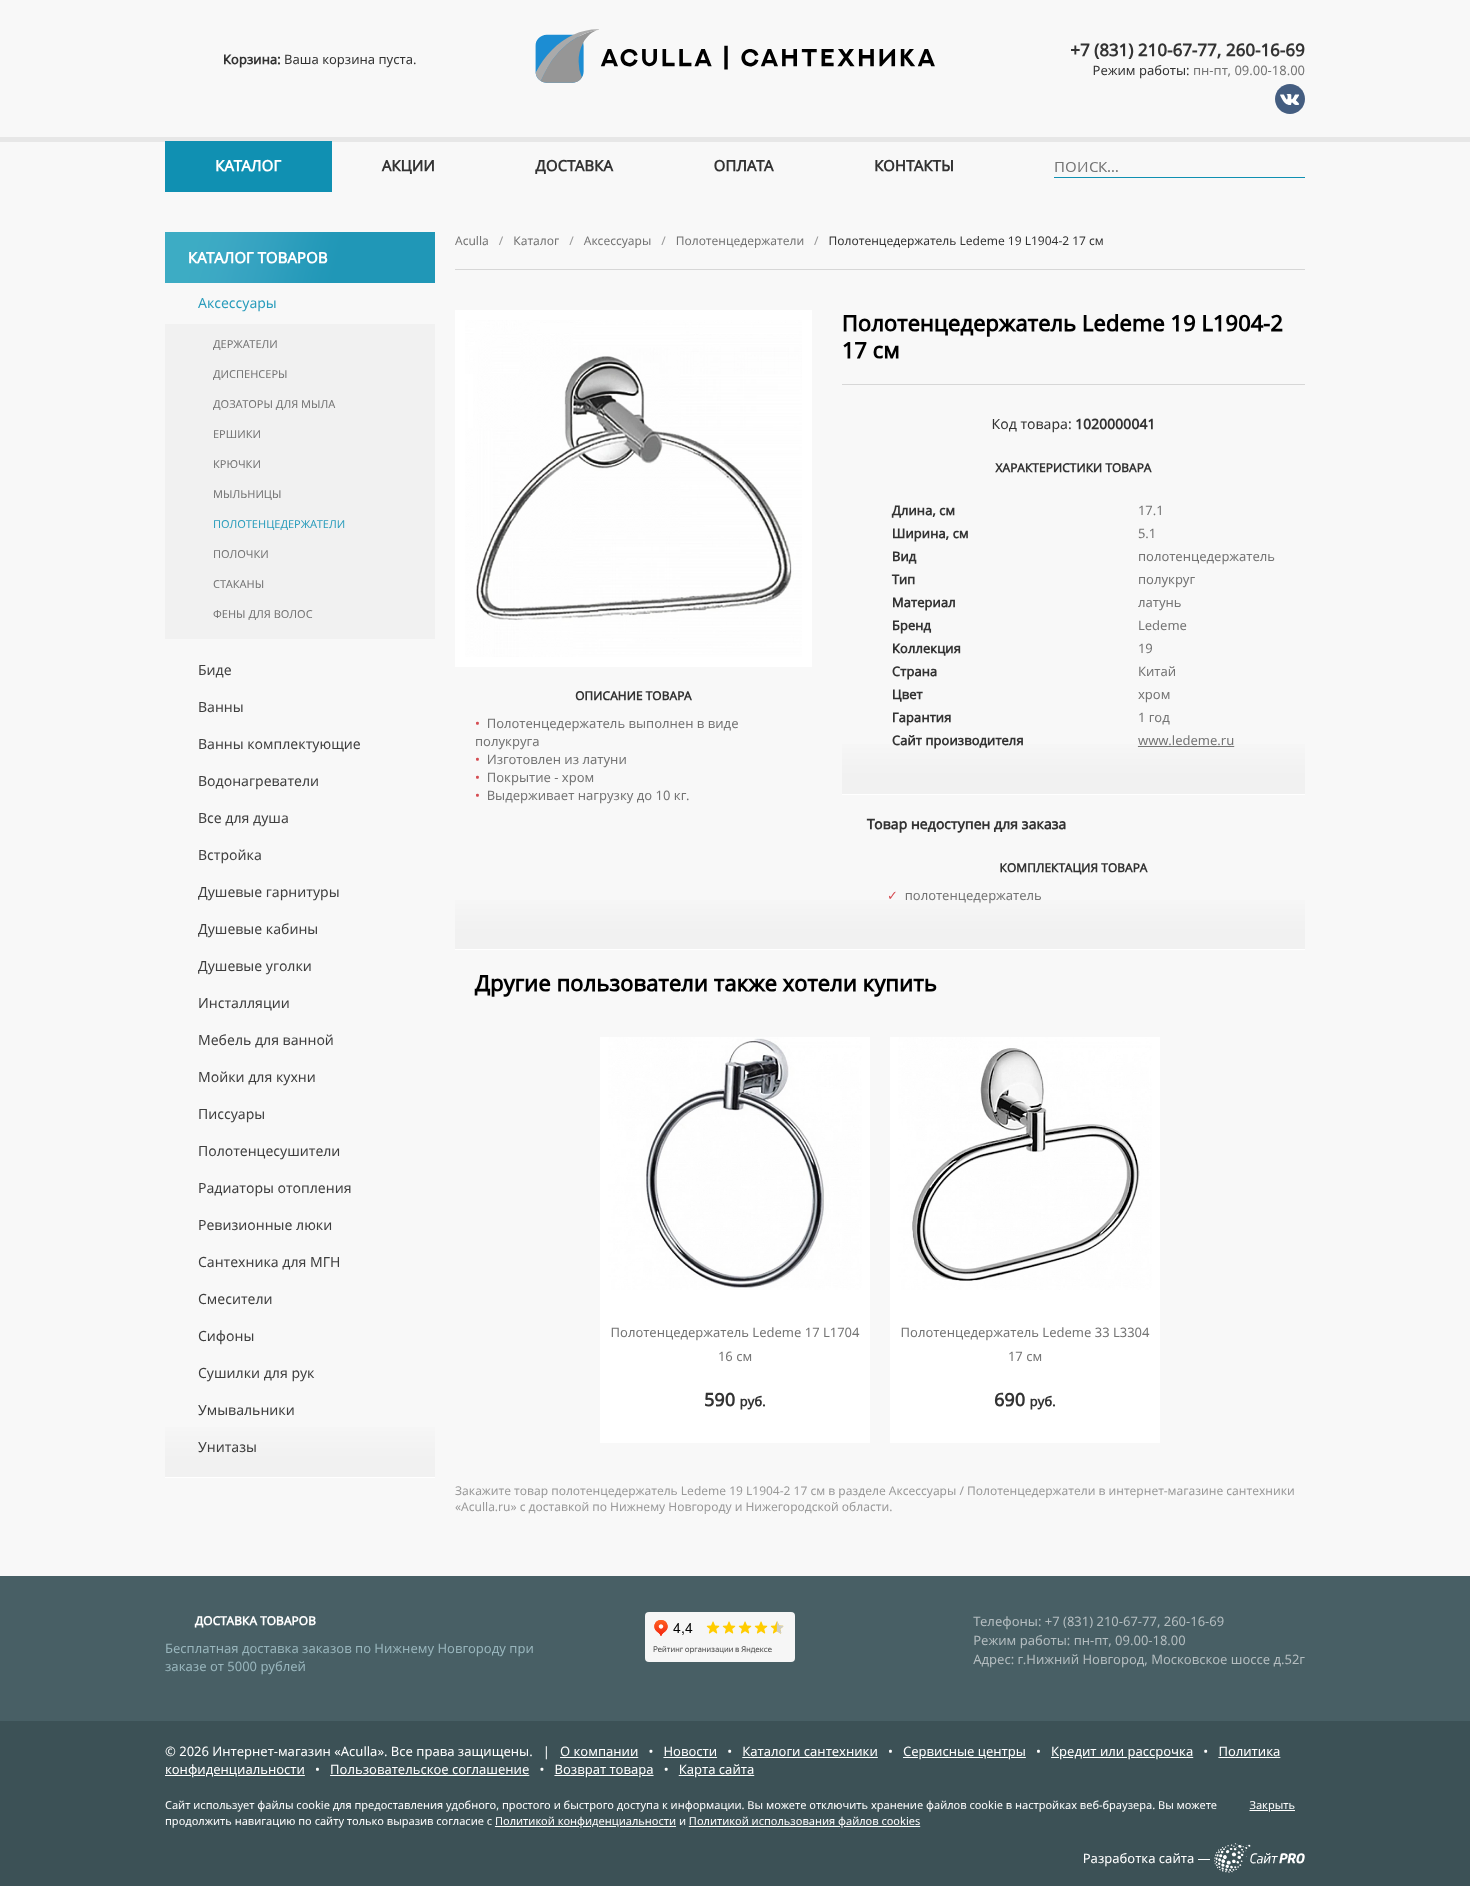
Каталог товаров (258, 258)
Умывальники (246, 1410)
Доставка (575, 166)
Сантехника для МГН (269, 1262)
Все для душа (243, 818)
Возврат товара (603, 1769)
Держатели (245, 344)
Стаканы (238, 584)
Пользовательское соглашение (429, 1769)
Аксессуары (237, 303)
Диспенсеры (250, 374)
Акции (408, 166)
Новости (690, 1751)
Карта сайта (717, 1769)
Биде (215, 670)
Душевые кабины (258, 929)
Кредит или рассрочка (1122, 1751)
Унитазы (227, 1447)
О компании (599, 1751)
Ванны (221, 707)
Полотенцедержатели (279, 524)
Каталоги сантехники (810, 1751)
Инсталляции (244, 1003)
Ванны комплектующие (279, 744)
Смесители (235, 1299)
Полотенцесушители (269, 1151)
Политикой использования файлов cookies (804, 1821)
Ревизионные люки (265, 1225)
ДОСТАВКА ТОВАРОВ (255, 1620)
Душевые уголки (255, 966)
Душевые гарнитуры (269, 892)
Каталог (248, 166)
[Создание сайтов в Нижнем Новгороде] (1259, 1868)
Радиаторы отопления (274, 1188)
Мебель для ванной (266, 1040)
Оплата (744, 166)
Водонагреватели (258, 781)
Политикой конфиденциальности (585, 1821)
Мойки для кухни (257, 1077)
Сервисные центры (964, 1751)
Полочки (241, 554)
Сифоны (226, 1336)
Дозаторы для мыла (274, 404)
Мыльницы (247, 494)
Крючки (237, 464)
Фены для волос (263, 614)
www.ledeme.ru (1186, 740)
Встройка (230, 855)
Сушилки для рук (256, 1373)
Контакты (914, 166)
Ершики (237, 434)
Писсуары (231, 1114)
